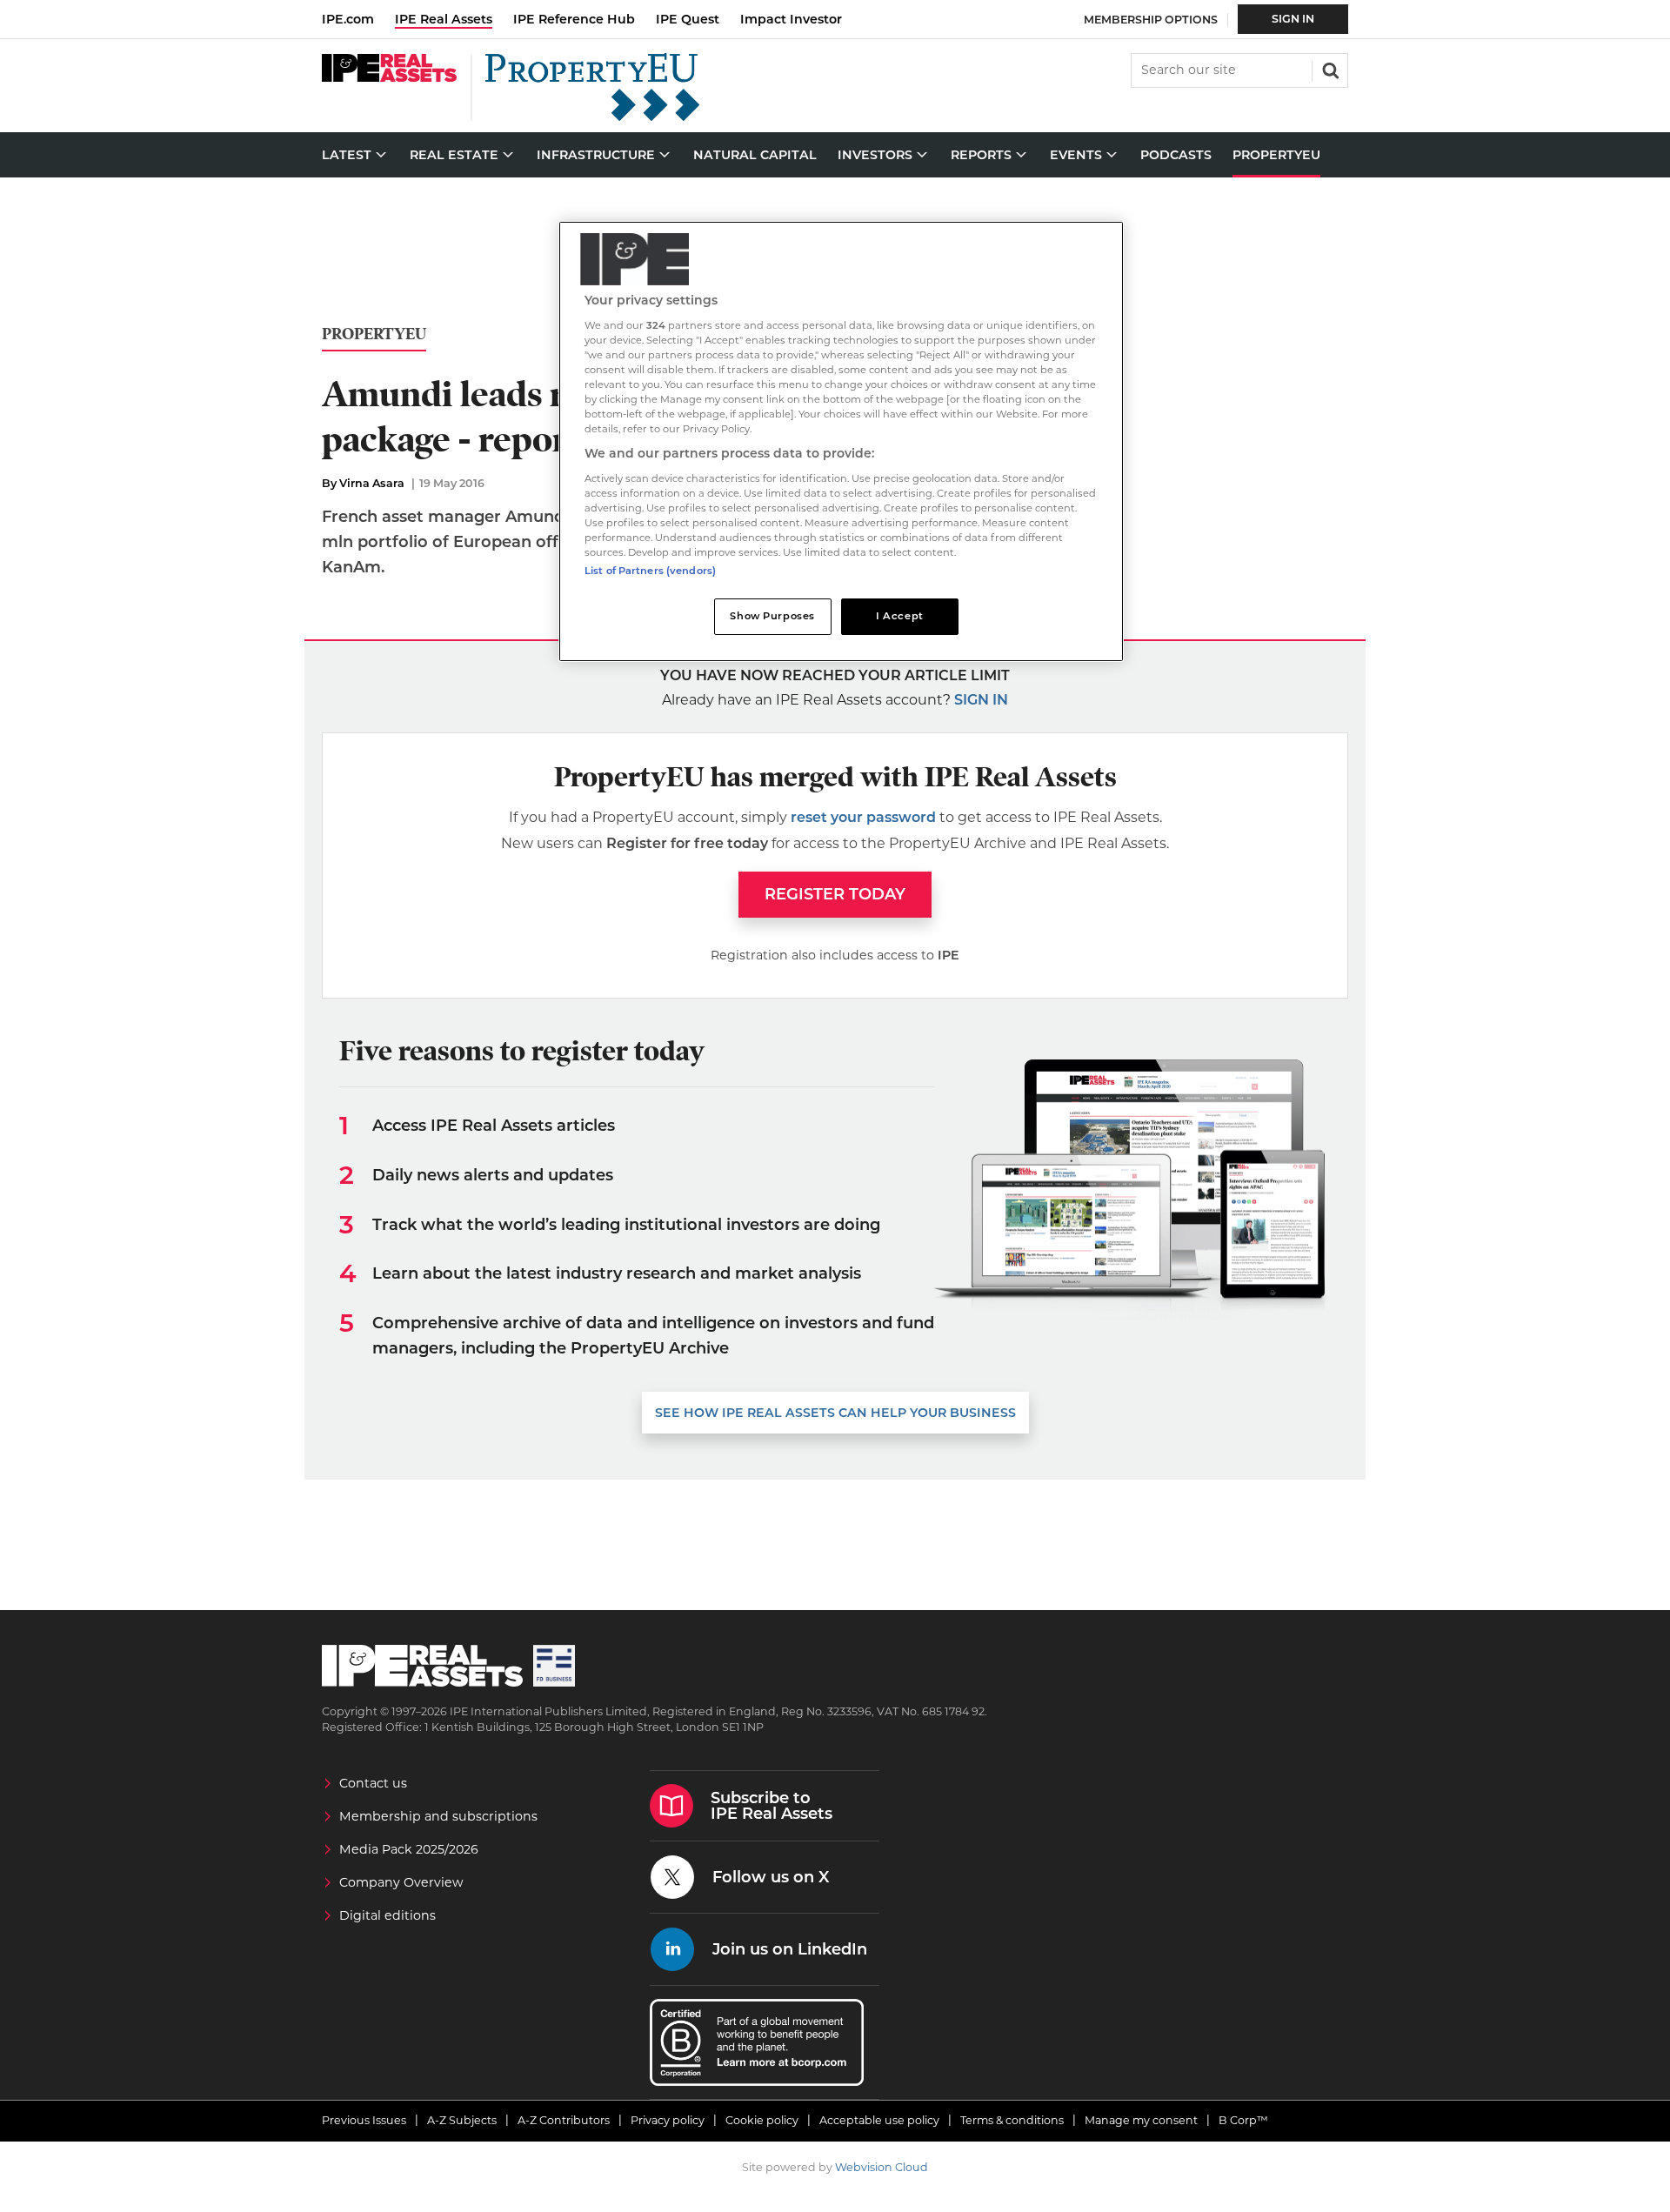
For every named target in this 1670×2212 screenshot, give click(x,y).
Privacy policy (668, 2120)
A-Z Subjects (462, 2120)
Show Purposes (772, 616)
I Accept (900, 616)
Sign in (981, 700)
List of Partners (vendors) (650, 571)
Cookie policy (762, 2120)
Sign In (1293, 19)
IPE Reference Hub (574, 19)
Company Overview (401, 1882)
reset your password (863, 817)
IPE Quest (688, 19)
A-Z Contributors (564, 2120)
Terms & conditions (1012, 2120)
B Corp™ (1243, 2120)
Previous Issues (364, 2120)
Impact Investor (791, 19)
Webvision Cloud (882, 2167)
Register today (835, 894)
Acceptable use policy (879, 2120)
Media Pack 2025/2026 (409, 1849)
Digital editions (387, 1915)
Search (1329, 69)
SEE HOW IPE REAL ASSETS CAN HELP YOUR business (835, 1413)
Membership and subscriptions (438, 1816)
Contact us (373, 1783)
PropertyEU (374, 334)
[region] (841, 441)
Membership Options (1151, 20)
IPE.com (348, 19)
